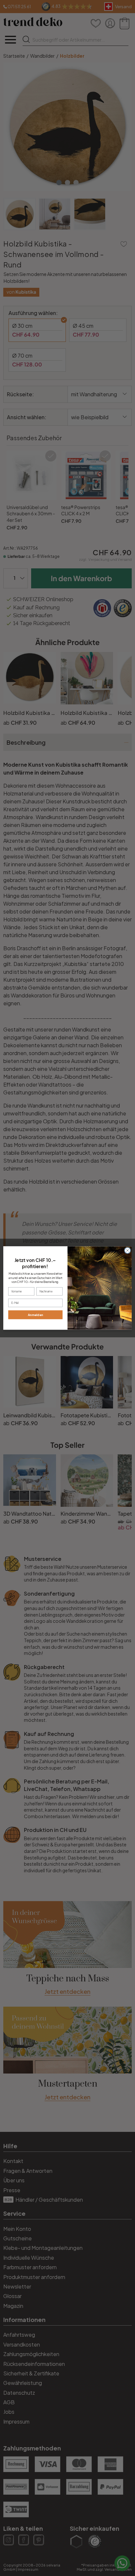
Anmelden (36, 1315)
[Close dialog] (127, 1250)
